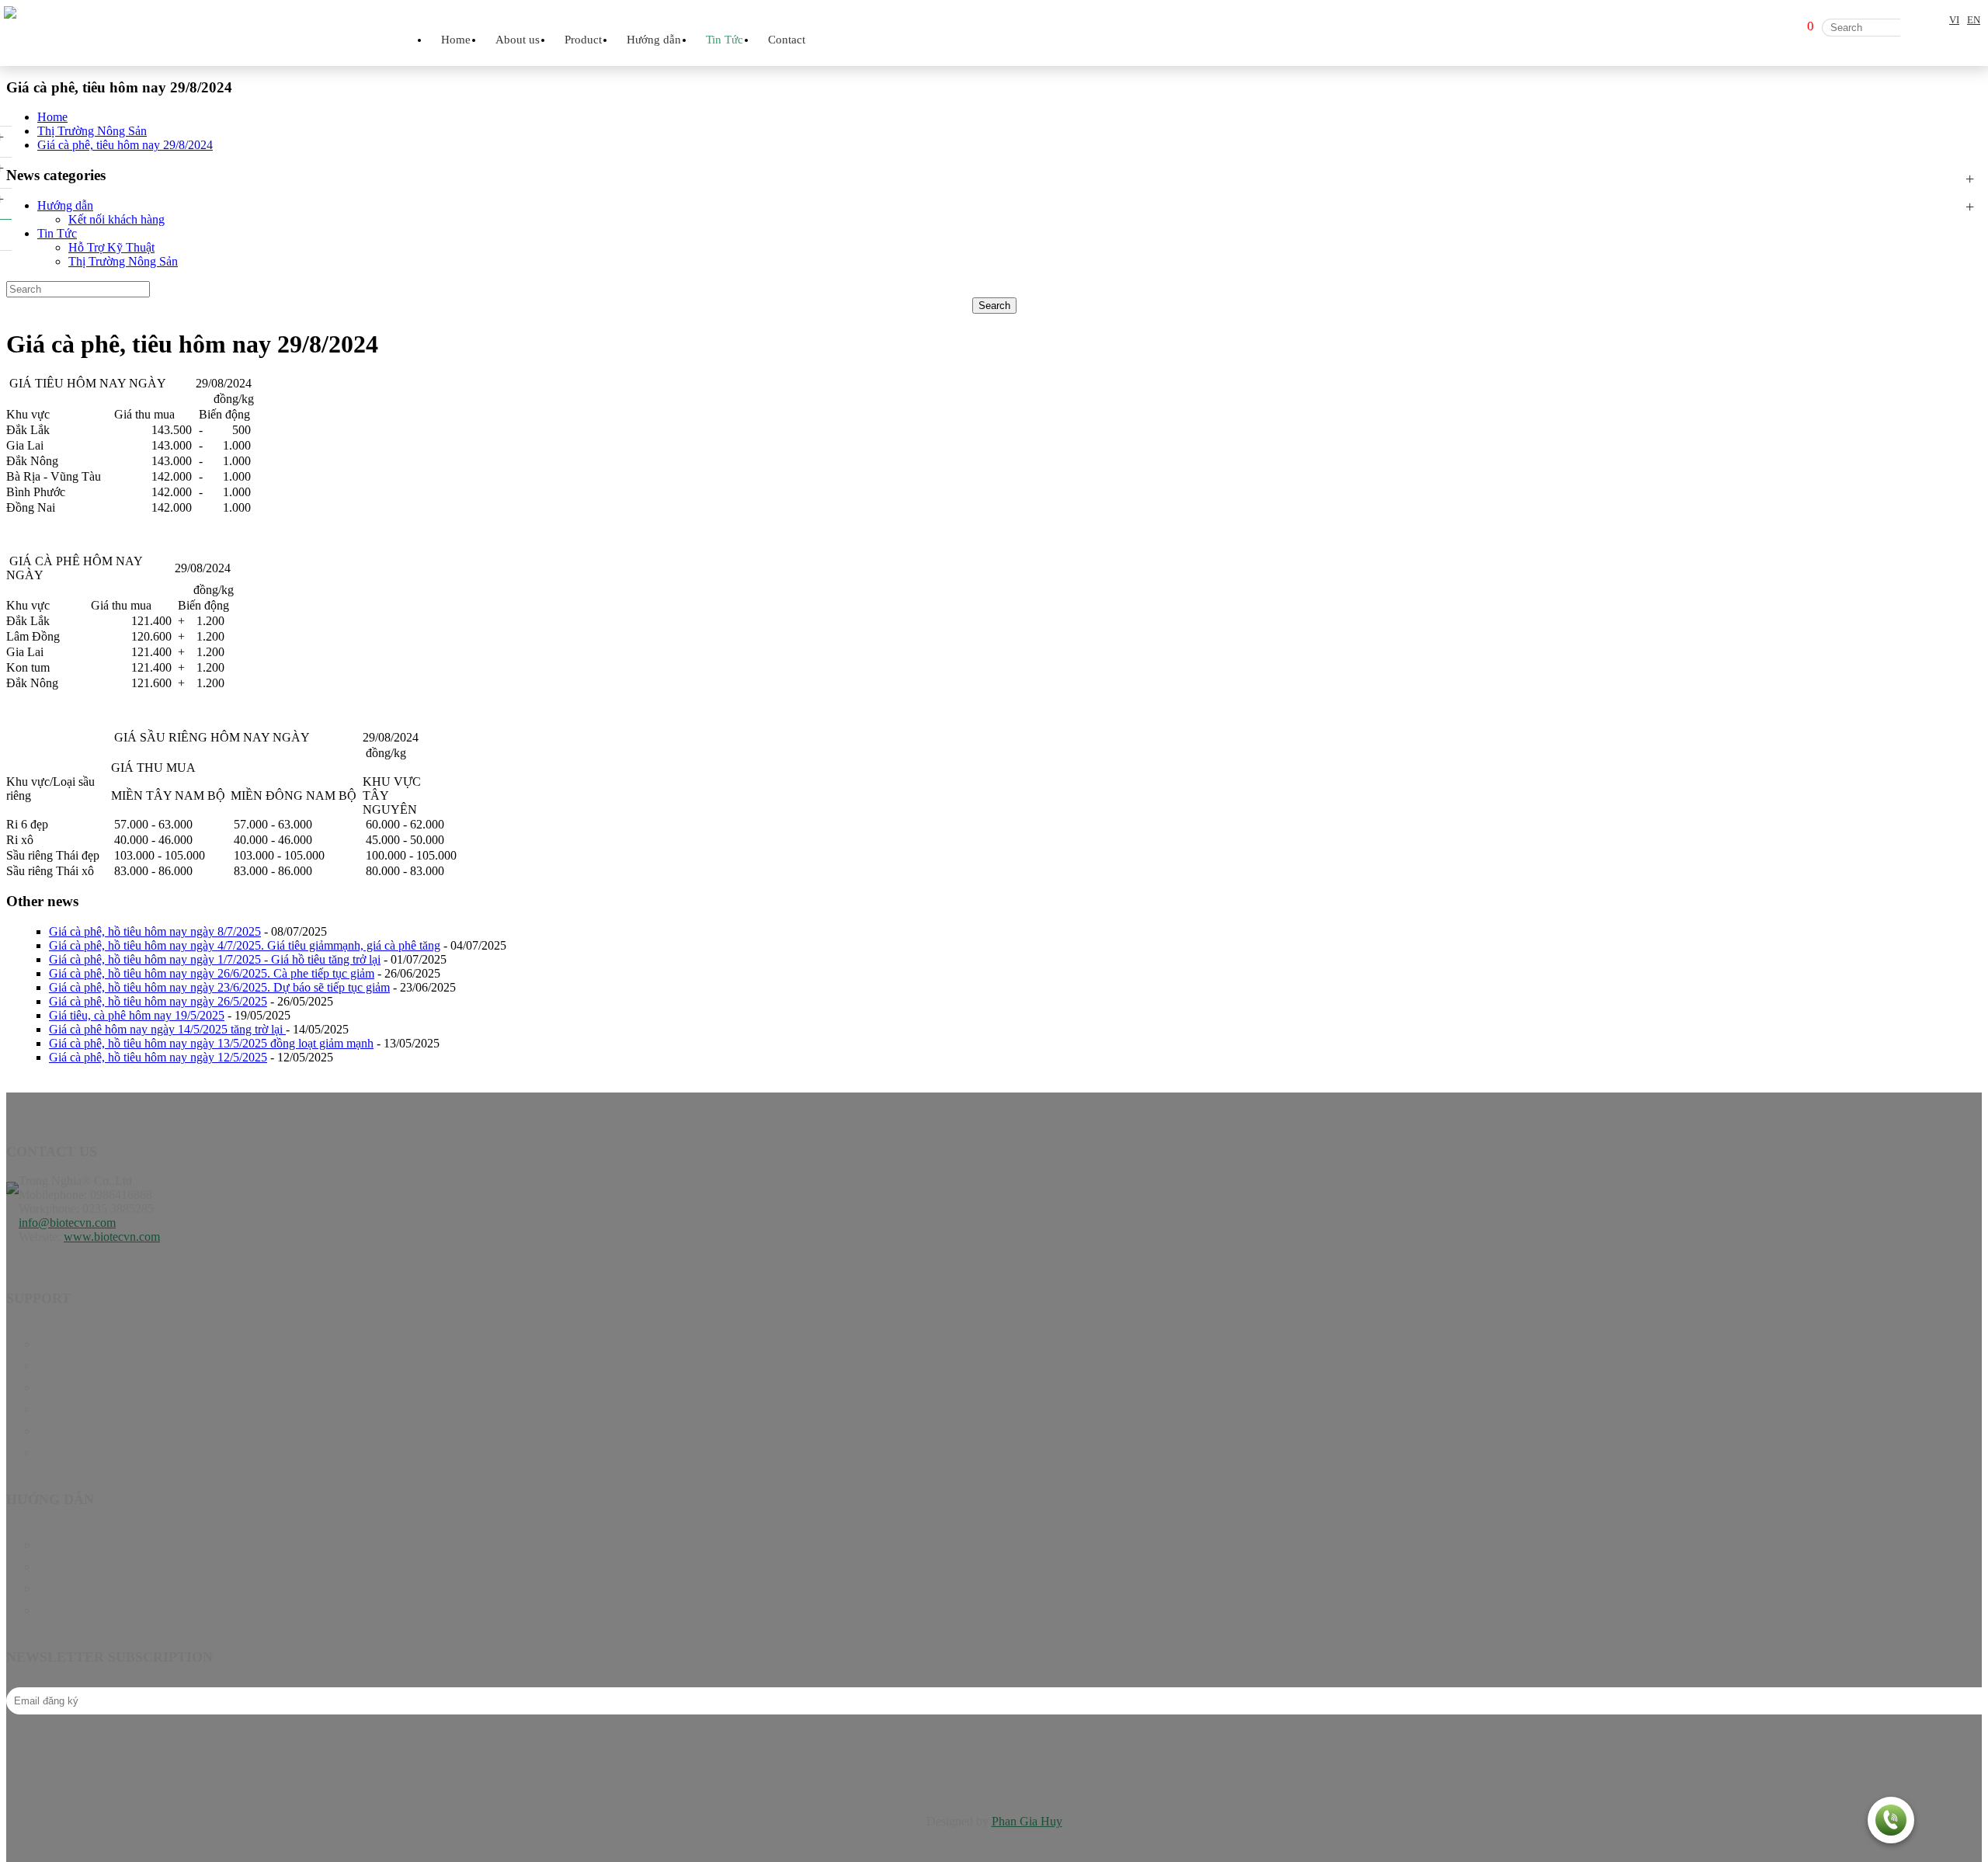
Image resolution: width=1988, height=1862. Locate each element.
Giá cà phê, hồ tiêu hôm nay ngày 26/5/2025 (158, 1001)
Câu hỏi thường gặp (86, 1588)
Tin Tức (57, 233)
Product (56, 1365)
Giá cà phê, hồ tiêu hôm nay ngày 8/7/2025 (155, 931)
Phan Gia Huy (1027, 1821)
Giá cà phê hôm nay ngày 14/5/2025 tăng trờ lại (167, 1029)
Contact (787, 40)
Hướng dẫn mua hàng (91, 1610)
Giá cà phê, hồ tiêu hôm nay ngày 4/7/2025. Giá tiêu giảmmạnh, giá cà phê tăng (245, 945)
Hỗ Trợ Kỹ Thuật (111, 247)
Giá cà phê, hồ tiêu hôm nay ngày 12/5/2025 (158, 1057)
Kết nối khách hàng (116, 219)
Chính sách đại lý (80, 1567)
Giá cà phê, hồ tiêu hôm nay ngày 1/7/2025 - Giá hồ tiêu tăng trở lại (215, 959)
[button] (1891, 1822)
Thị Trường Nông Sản (123, 261)
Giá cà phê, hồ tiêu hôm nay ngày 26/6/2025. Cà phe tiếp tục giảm (212, 973)
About (53, 1431)
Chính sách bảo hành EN (99, 1545)
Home (456, 40)
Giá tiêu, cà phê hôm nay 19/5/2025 (137, 1015)
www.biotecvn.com (112, 1237)
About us (518, 40)
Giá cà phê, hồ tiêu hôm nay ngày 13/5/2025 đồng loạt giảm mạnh (211, 1043)
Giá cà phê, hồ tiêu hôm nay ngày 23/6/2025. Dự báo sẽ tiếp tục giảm (219, 987)
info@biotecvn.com (67, 1223)
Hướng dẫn (65, 205)
